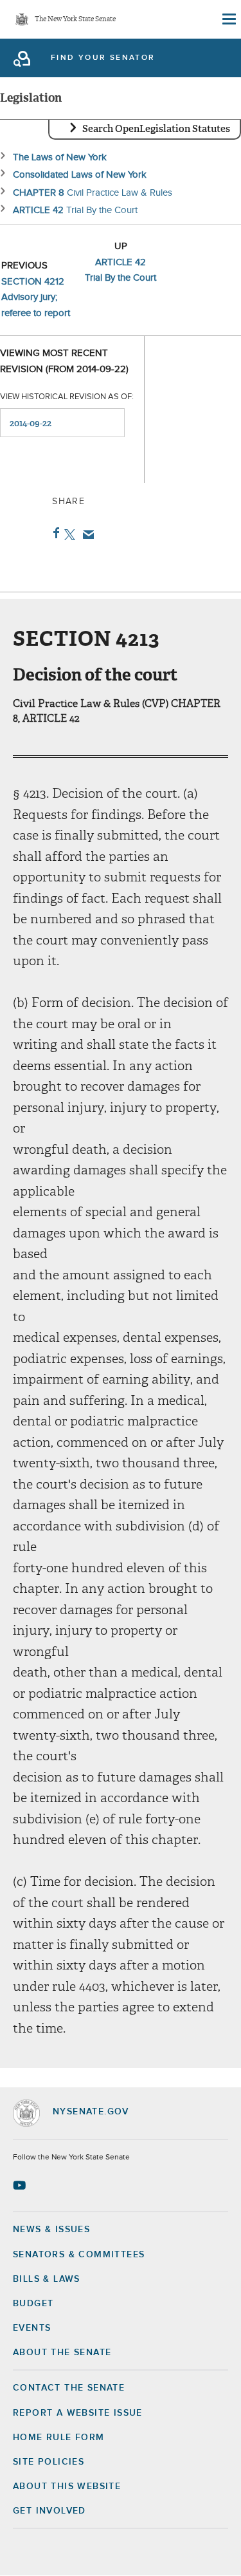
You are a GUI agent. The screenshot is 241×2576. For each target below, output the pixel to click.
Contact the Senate (69, 2388)
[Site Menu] (228, 19)
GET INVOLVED (49, 2511)
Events (32, 2328)
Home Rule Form (59, 2438)
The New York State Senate (75, 20)
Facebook (54, 533)
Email (86, 534)
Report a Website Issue (78, 2413)
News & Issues (51, 2230)
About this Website (67, 2487)
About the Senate (62, 2353)
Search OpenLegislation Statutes (156, 129)
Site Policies (49, 2462)
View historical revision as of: (67, 397)
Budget (33, 2304)
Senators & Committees (79, 2255)
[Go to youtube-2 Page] (21, 2185)
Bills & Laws (47, 2279)
